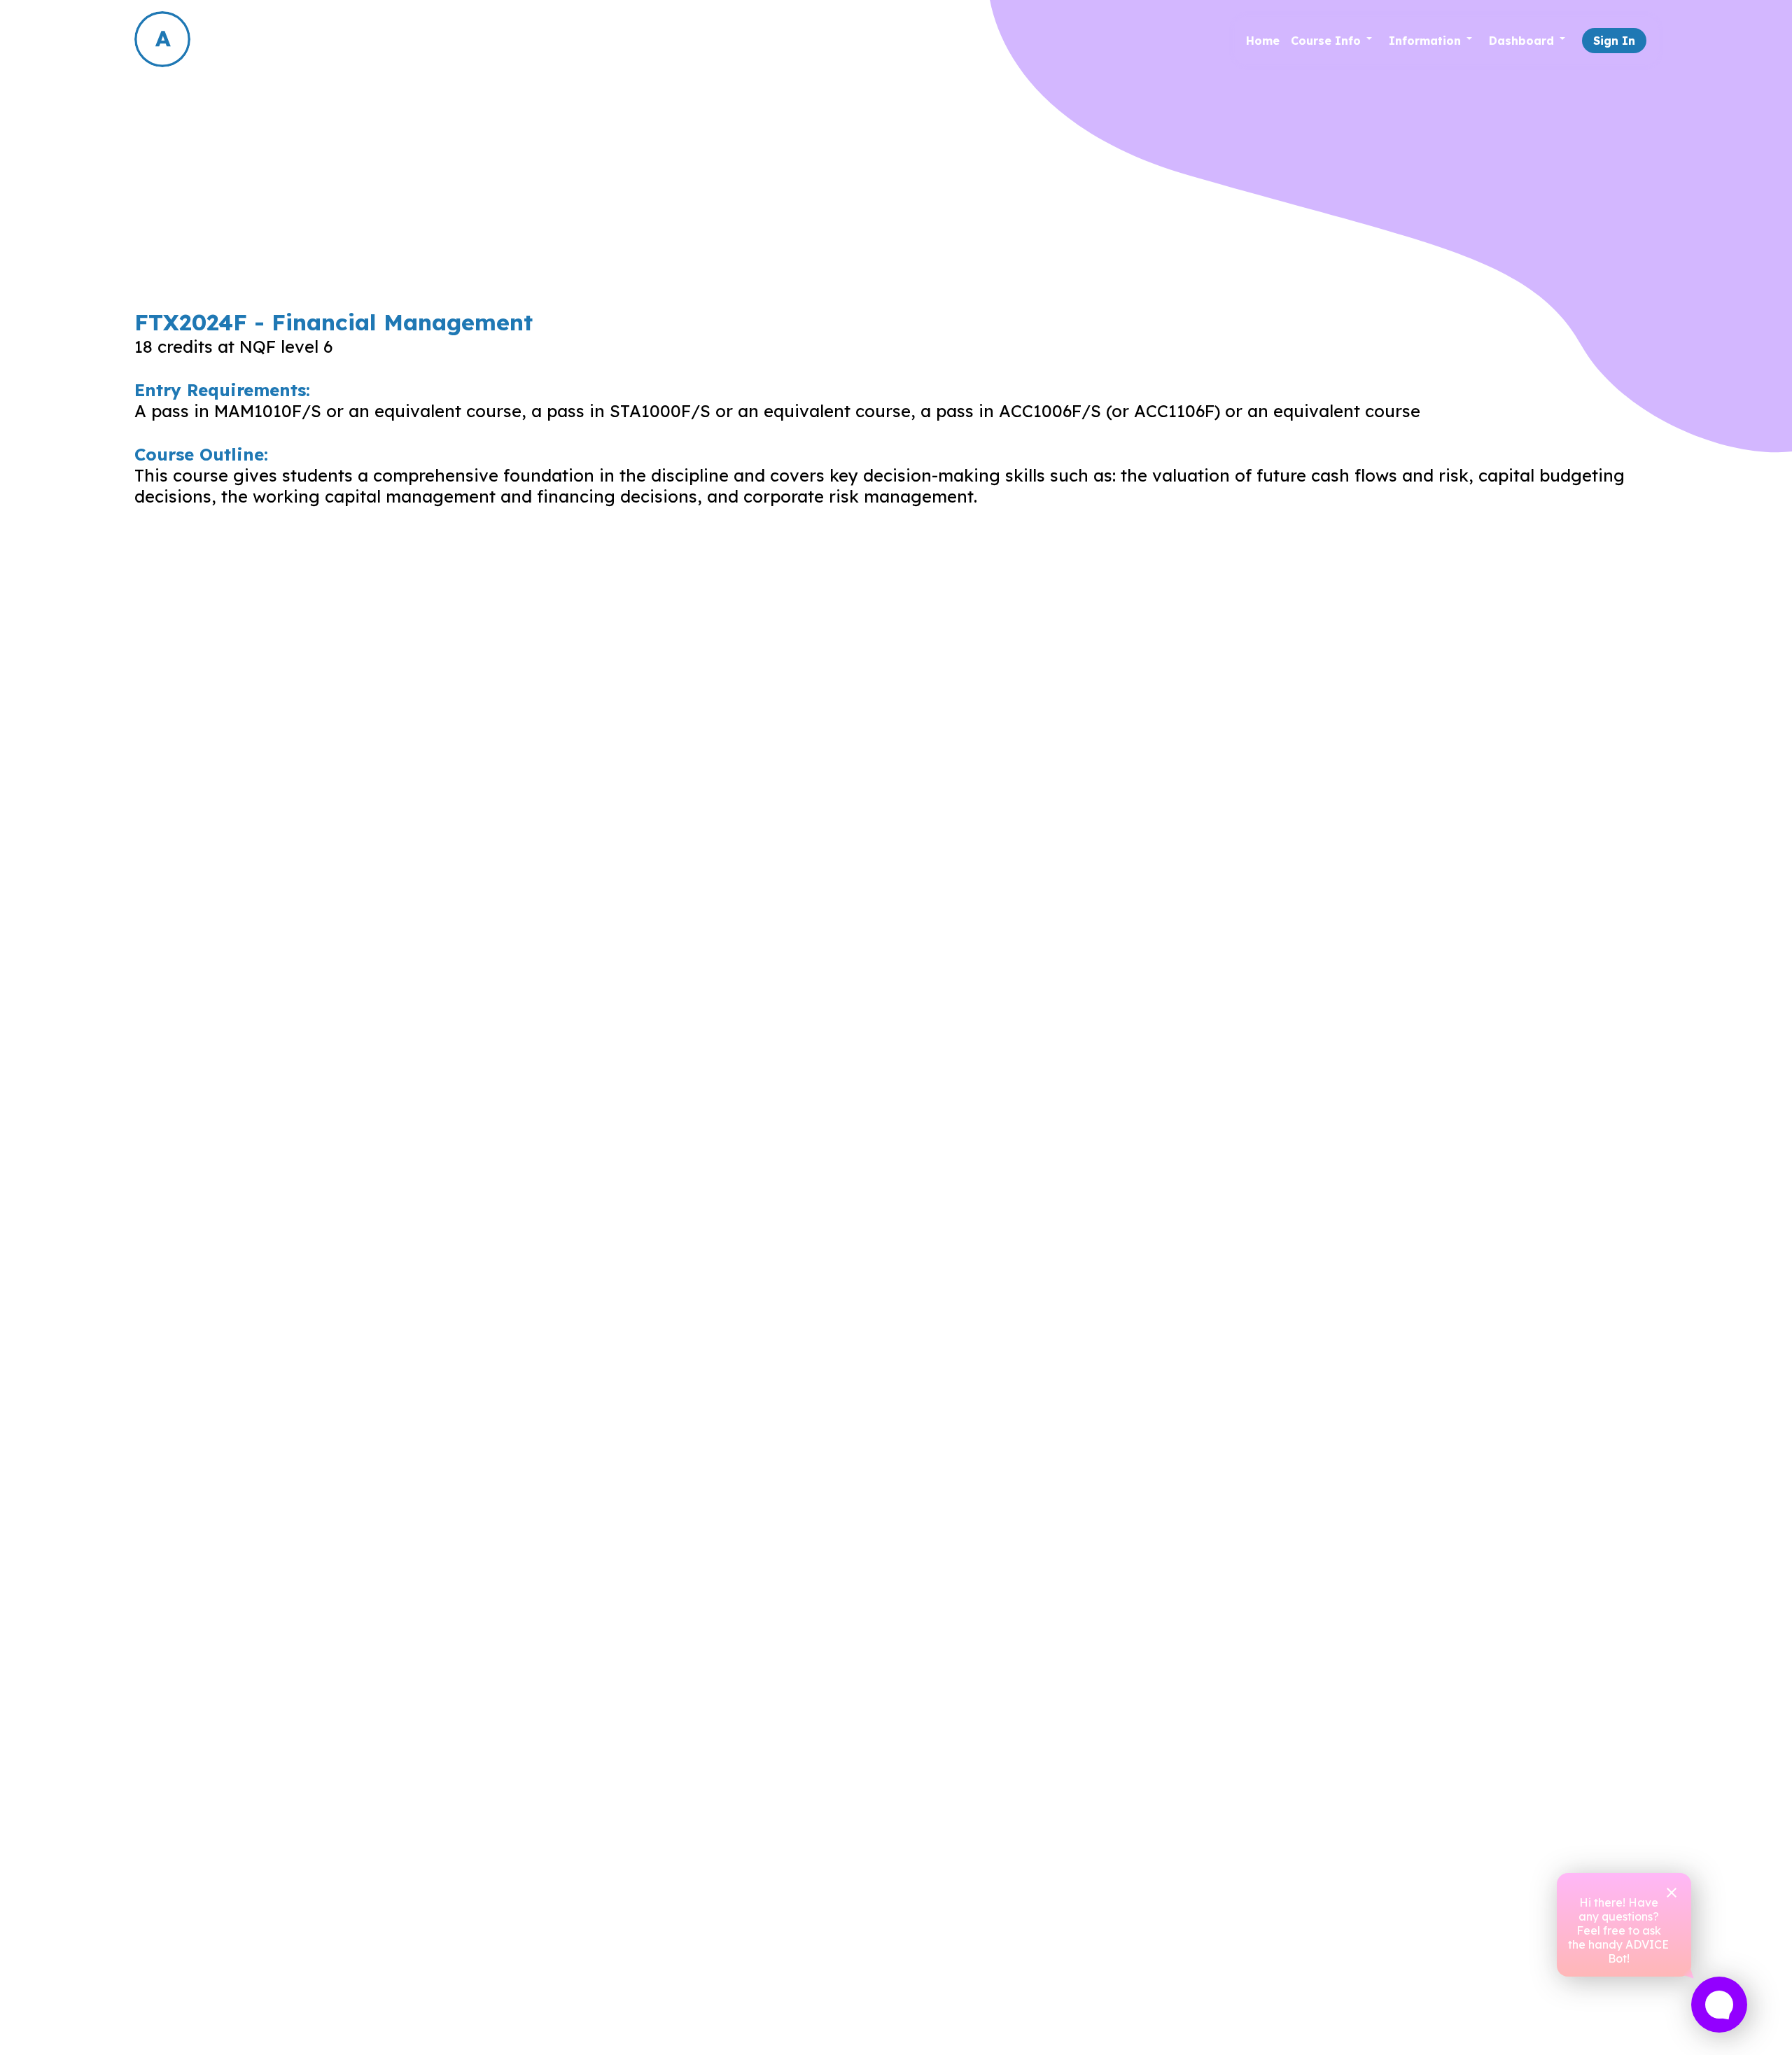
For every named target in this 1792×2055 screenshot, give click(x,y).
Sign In (1614, 41)
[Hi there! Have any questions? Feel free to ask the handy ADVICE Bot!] (1719, 2005)
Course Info (1326, 41)
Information (1425, 41)
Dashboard (1521, 41)
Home (1263, 41)
